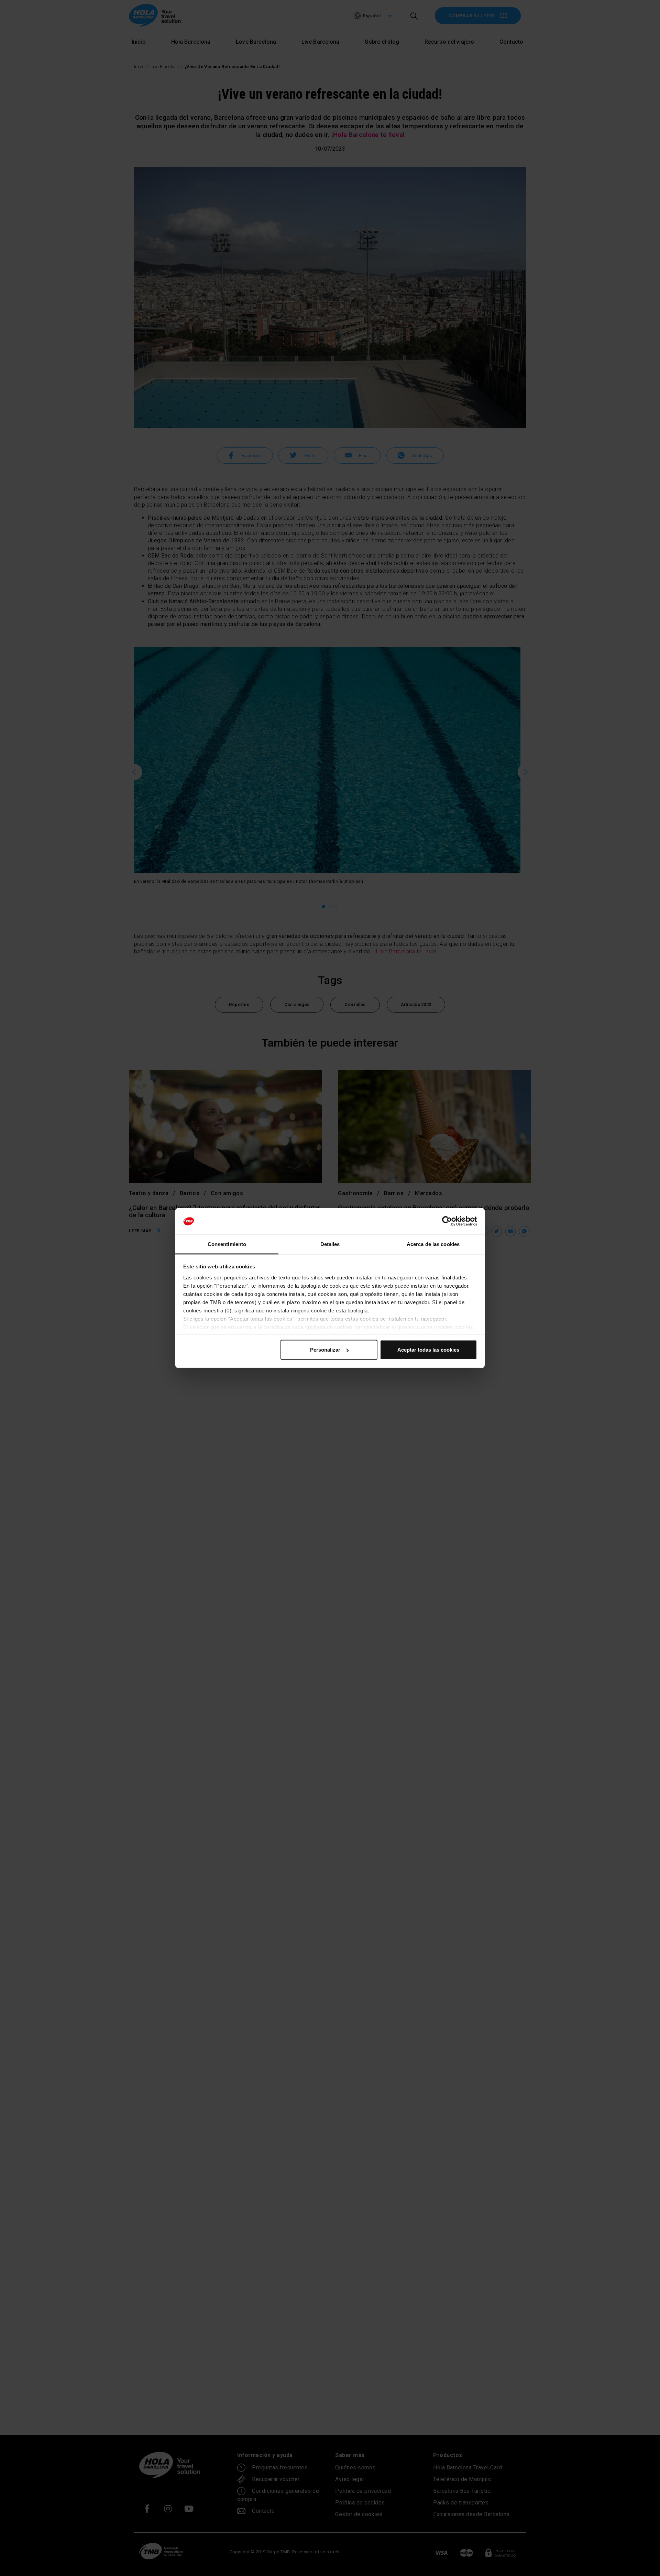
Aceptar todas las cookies (428, 1350)
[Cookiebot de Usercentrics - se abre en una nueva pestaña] (447, 1221)
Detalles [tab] (330, 1244)
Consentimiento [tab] (227, 1244)
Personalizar (325, 1350)
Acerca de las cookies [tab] (433, 1244)
